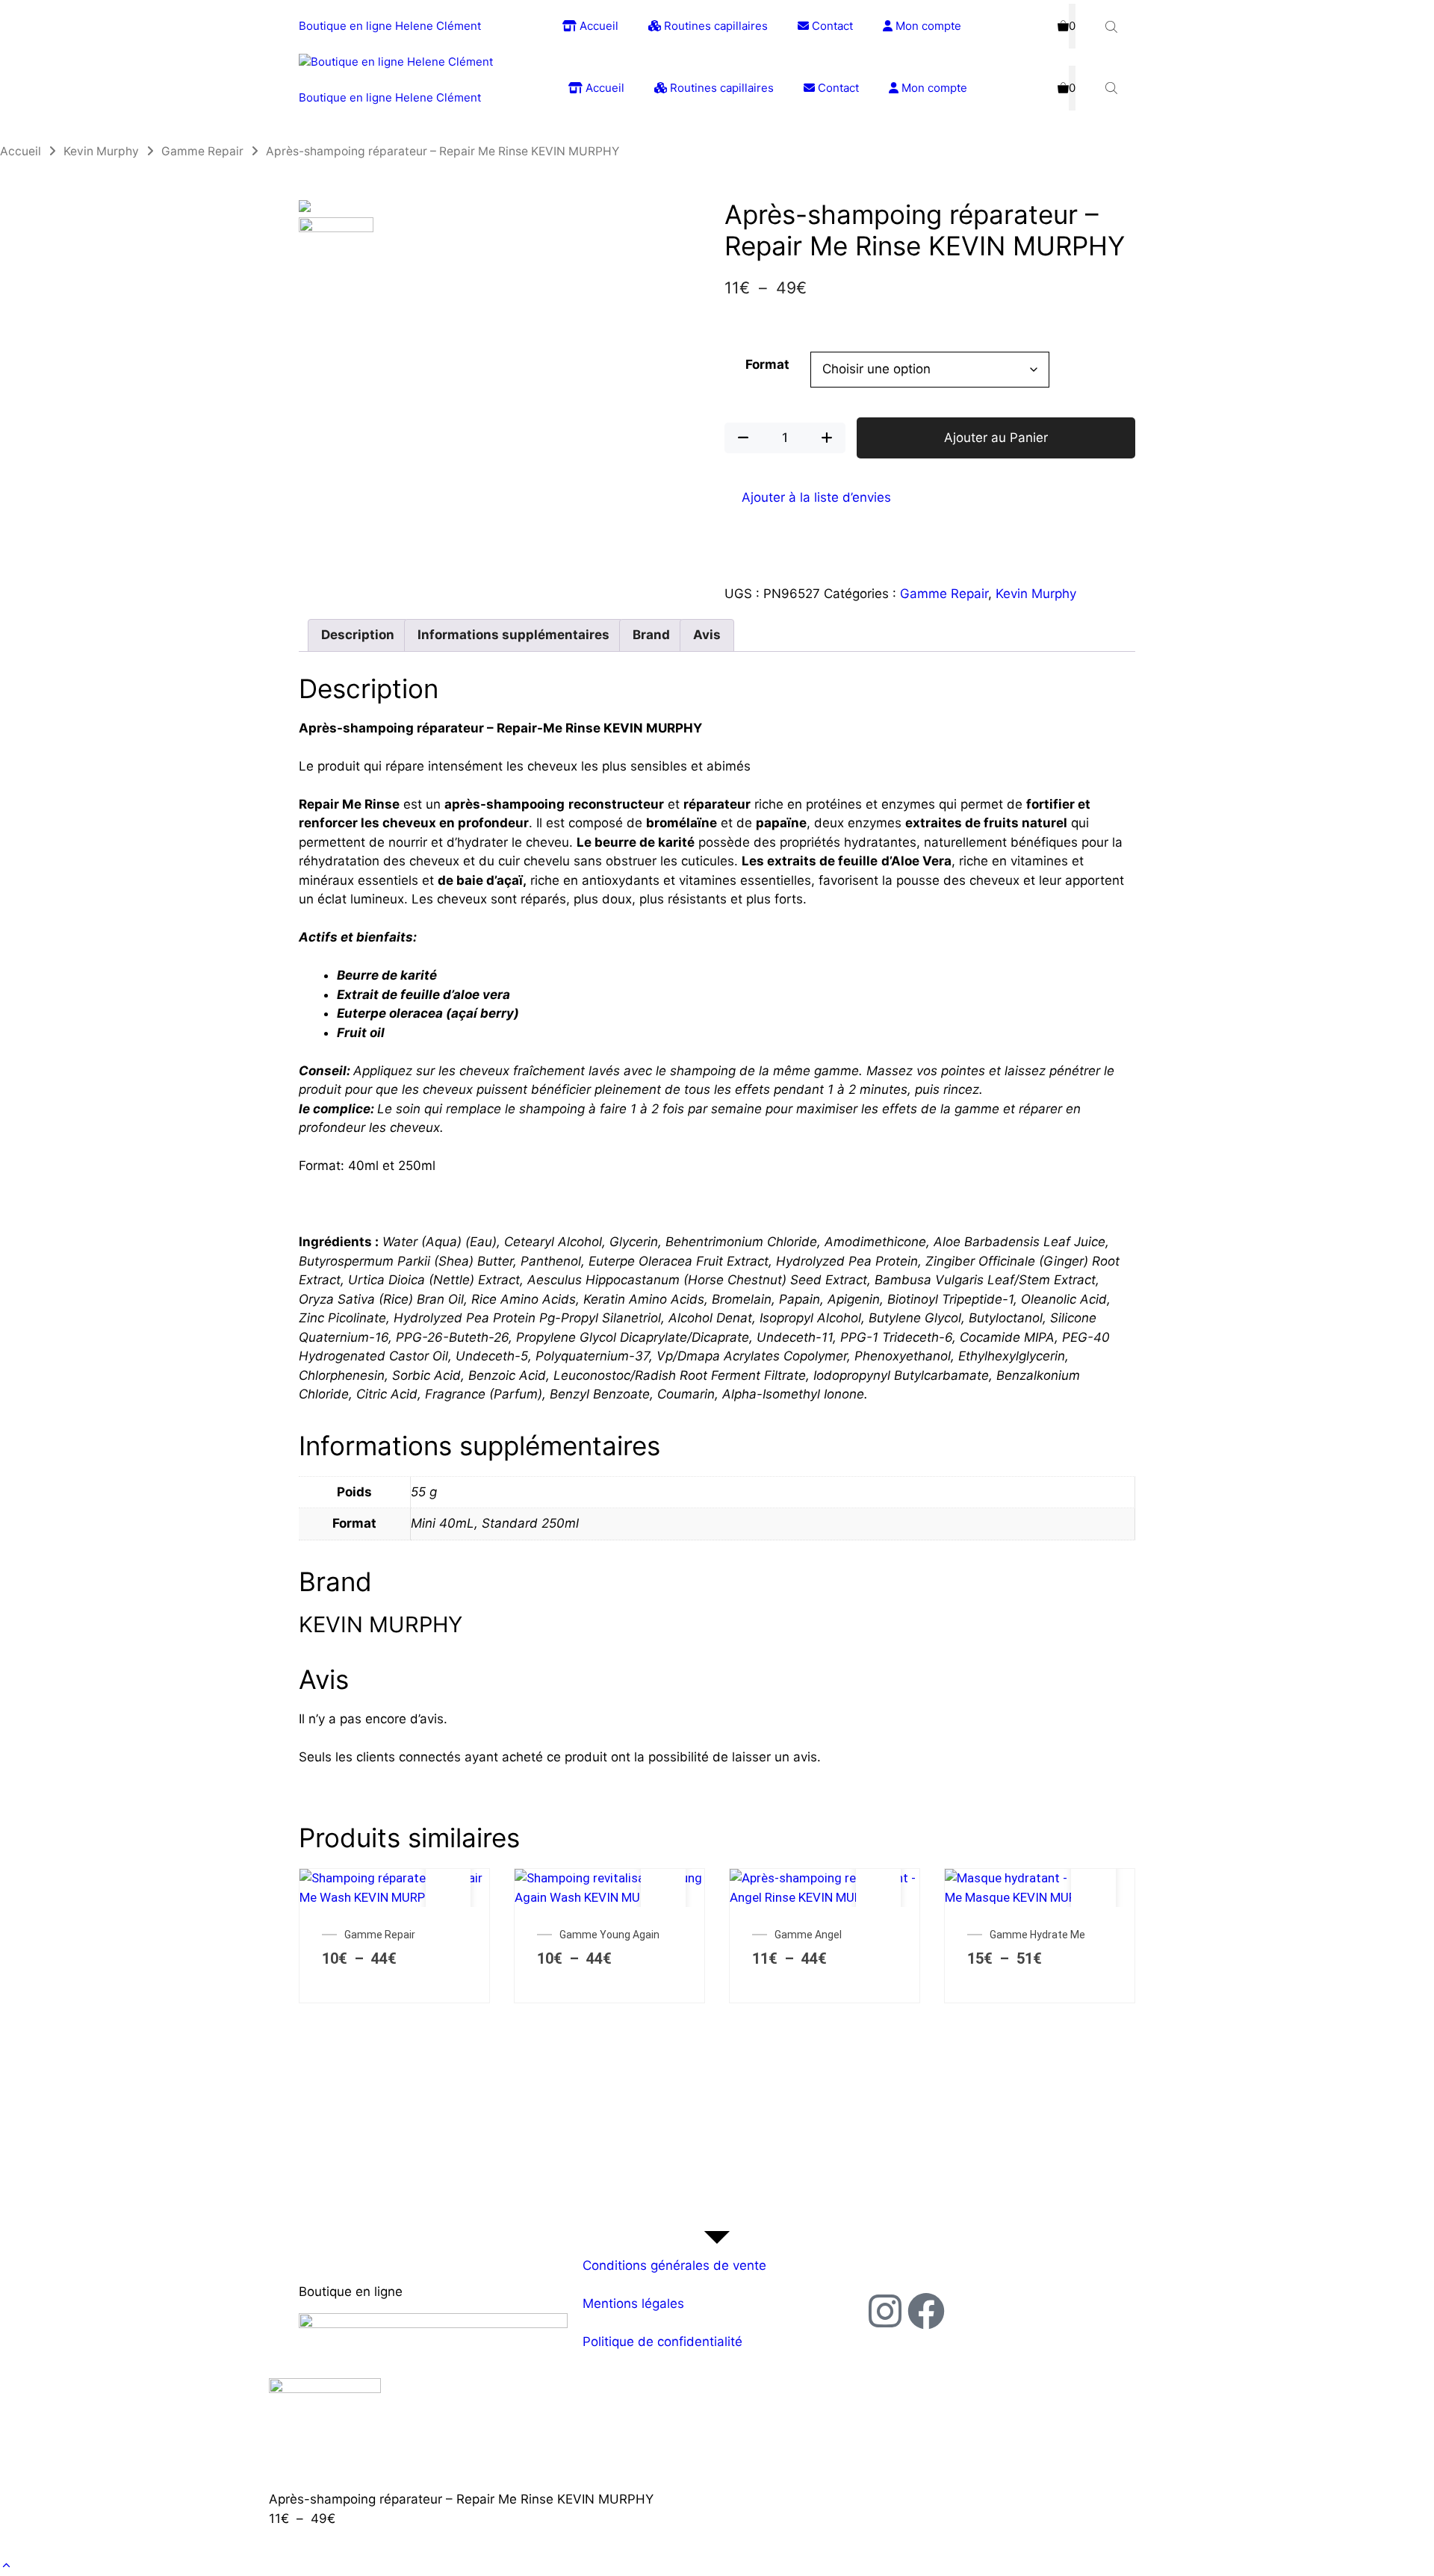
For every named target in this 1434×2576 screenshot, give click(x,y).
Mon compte (933, 88)
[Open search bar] (1113, 88)
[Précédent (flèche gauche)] (26, 1288)
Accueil (603, 88)
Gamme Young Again (609, 1935)
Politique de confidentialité (662, 2342)
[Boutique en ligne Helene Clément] (396, 62)
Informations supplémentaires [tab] (513, 635)
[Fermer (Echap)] (1418, 16)
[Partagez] (1385, 16)
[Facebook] (926, 2311)
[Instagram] (885, 2311)
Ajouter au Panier (996, 438)
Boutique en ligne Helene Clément (390, 97)
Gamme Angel (808, 1935)
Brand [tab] (651, 635)
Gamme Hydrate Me (1037, 1935)
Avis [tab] (707, 635)
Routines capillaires (720, 88)
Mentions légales (633, 2303)
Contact (837, 88)
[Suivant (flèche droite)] (1408, 1288)
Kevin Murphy (101, 151)
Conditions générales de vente (674, 2265)
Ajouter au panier (448, 1903)
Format (767, 364)
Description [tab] (358, 635)
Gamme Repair (202, 151)
